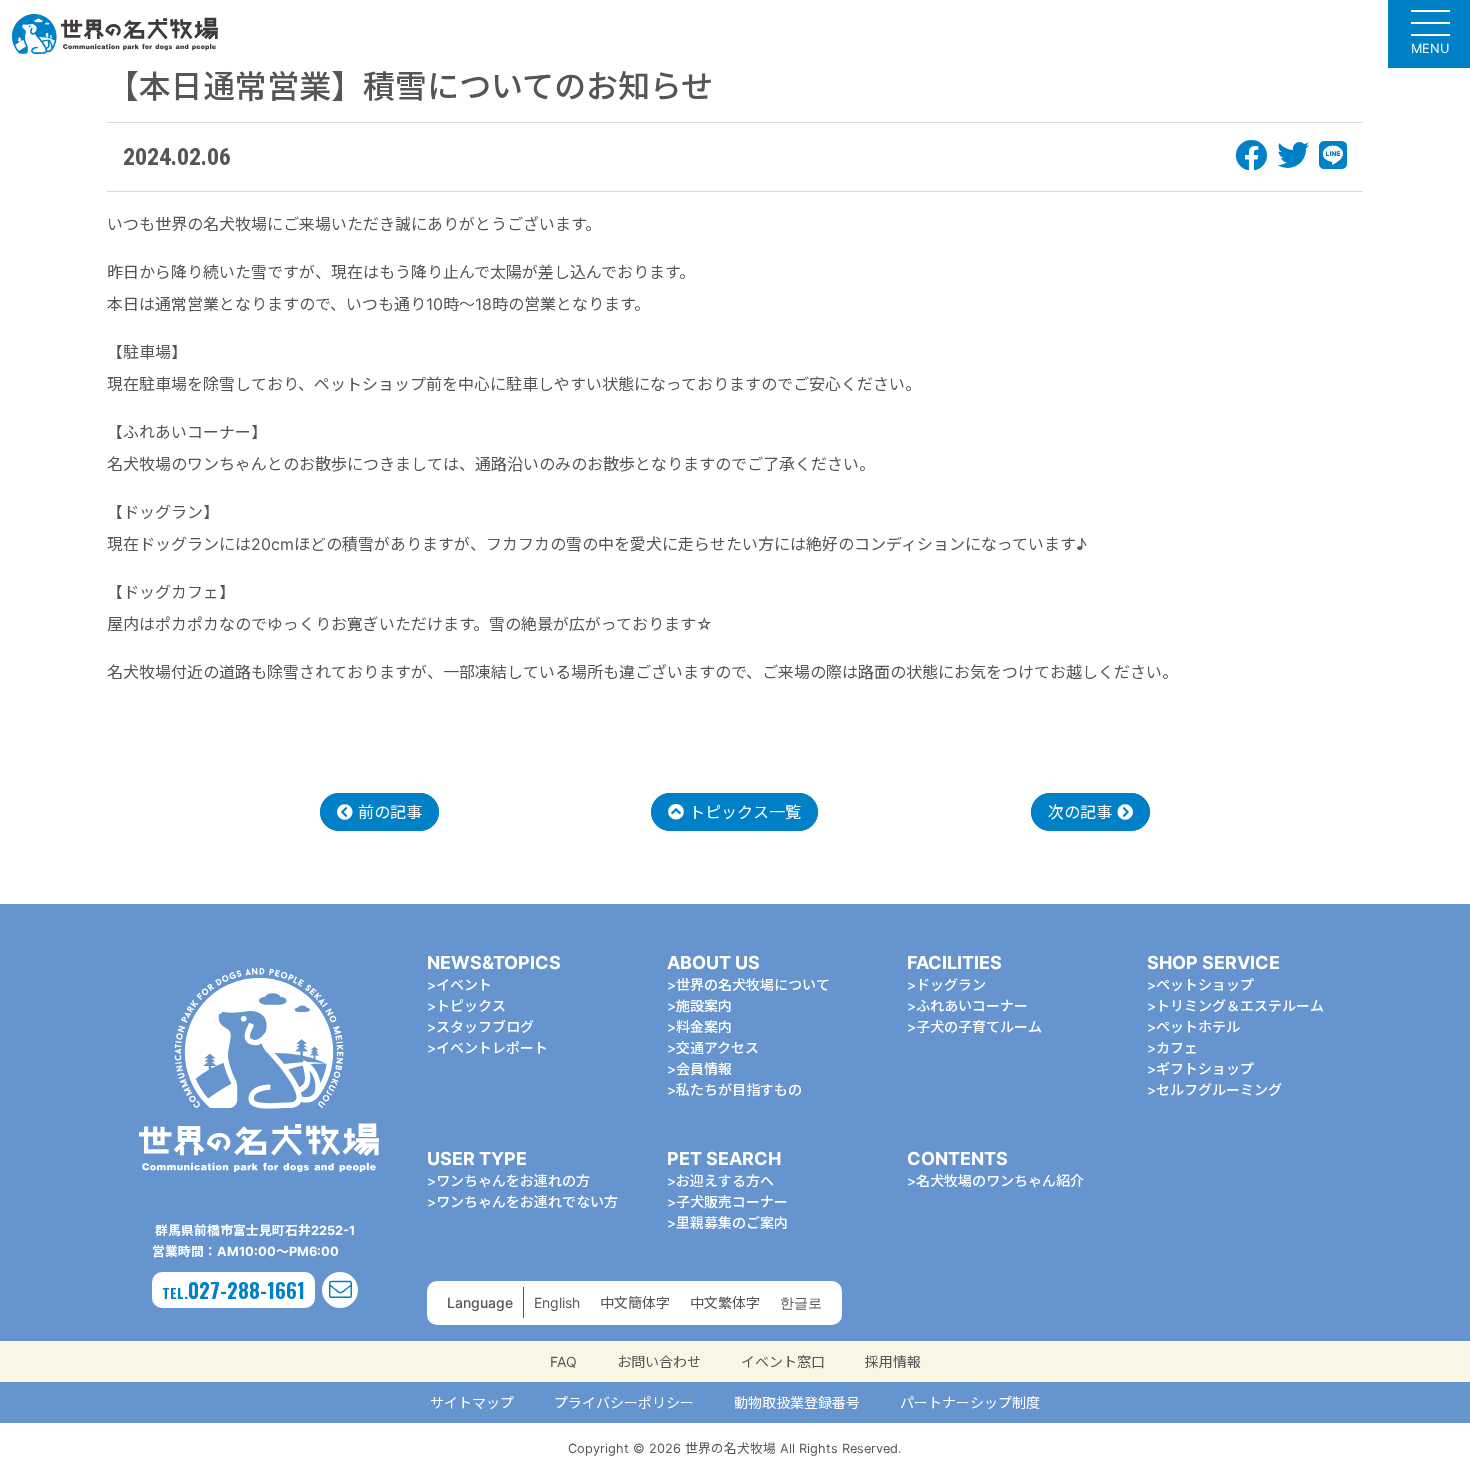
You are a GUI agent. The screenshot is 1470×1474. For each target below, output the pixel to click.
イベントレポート (492, 1047)
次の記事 (1082, 812)
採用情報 (893, 1361)
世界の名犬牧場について (753, 984)
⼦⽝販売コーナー (732, 1201)
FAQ (563, 1361)
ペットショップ (1205, 984)
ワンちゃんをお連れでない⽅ (527, 1201)
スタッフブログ (485, 1026)
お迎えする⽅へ (725, 1180)
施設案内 (704, 1005)
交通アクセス (717, 1047)
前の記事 (387, 812)
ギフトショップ (1205, 1068)
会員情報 (704, 1068)
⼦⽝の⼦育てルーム (979, 1026)
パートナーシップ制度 (970, 1402)
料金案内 (704, 1026)
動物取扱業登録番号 (797, 1402)
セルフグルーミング (1219, 1089)
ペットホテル (1198, 1026)
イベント (464, 984)
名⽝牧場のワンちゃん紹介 (1000, 1180)
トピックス (471, 1005)
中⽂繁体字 (725, 1302)
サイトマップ (472, 1402)
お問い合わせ (659, 1361)
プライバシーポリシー (624, 1402)
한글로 (801, 1302)
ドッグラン (951, 984)
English (557, 1302)
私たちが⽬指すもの (739, 1089)
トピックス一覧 (742, 812)
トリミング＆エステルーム (1240, 1005)
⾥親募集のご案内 (732, 1222)
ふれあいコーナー (972, 1005)
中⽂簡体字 (635, 1302)
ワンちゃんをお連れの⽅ (513, 1180)
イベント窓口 (783, 1361)
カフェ (1177, 1047)
